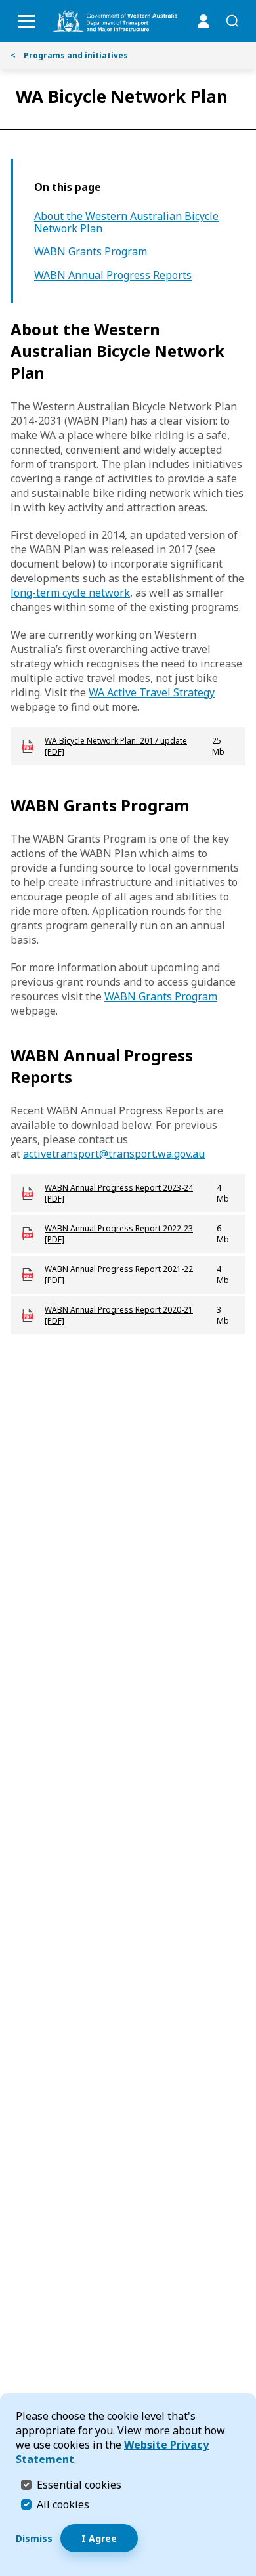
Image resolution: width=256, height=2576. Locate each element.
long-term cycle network (70, 593)
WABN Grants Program (91, 252)
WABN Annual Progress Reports (113, 275)
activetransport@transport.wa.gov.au (114, 1154)
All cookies (63, 2504)
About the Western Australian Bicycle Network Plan (126, 222)
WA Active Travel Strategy (152, 692)
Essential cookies (79, 2484)
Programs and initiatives (69, 55)
